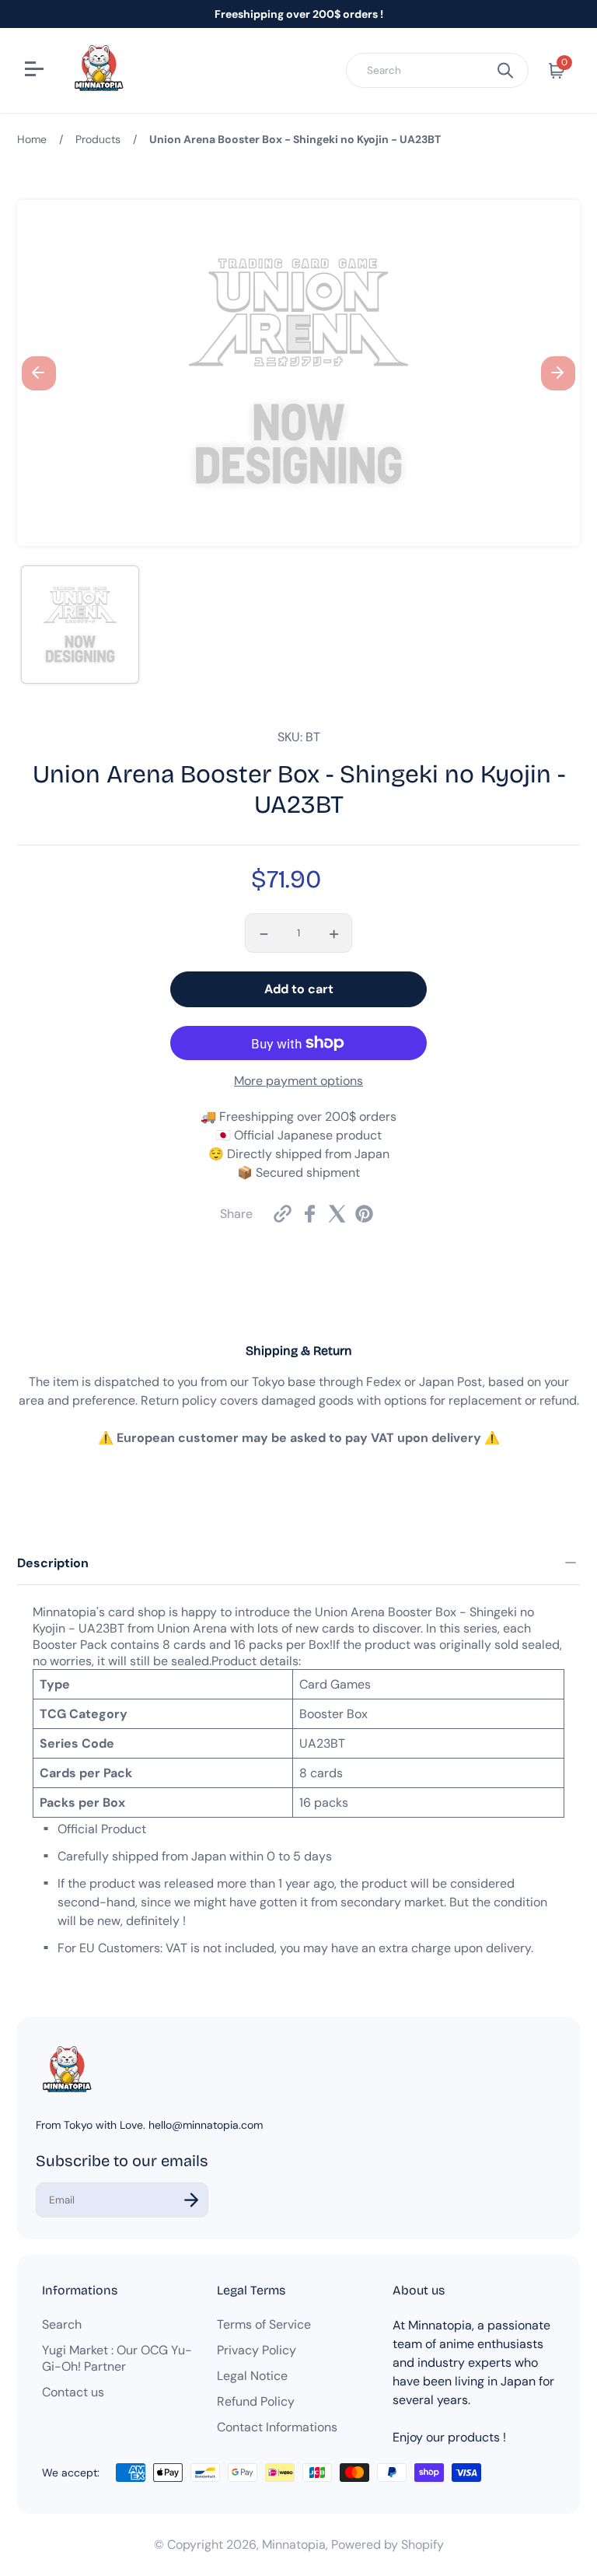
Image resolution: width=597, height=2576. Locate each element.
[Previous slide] (39, 373)
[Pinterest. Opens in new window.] (364, 1214)
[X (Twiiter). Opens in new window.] (337, 1214)
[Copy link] (283, 1214)
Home (32, 139)
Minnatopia (294, 2544)
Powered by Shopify (388, 2544)
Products (98, 139)
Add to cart (299, 989)
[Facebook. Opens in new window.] (310, 1214)
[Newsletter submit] (191, 2200)
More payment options (298, 1081)
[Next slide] (558, 373)
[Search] (505, 70)
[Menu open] (36, 71)
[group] (80, 625)
